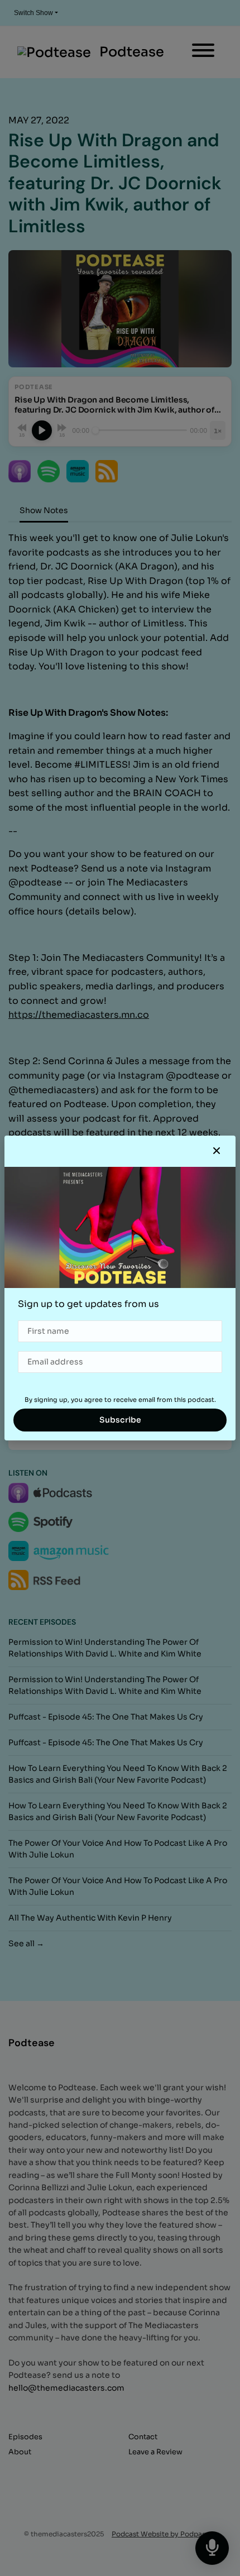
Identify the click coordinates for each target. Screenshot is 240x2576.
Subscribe (120, 1420)
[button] (217, 1151)
